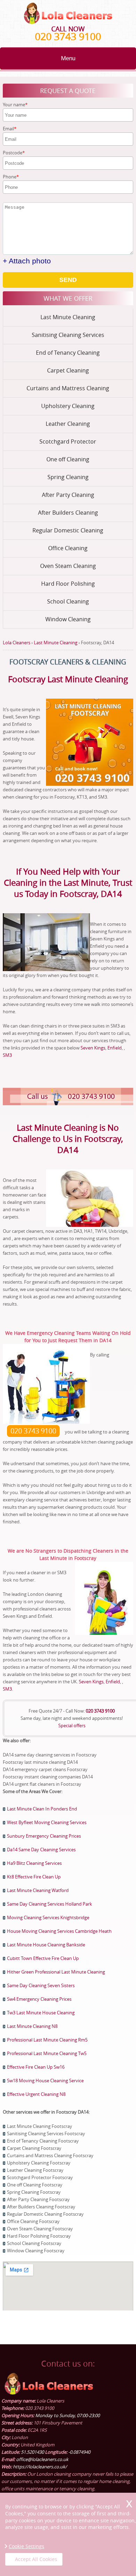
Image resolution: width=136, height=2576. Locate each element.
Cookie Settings (27, 2546)
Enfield (115, 1048)
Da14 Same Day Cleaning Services (41, 1850)
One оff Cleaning (68, 459)
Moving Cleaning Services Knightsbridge (48, 1917)
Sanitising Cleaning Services (68, 335)
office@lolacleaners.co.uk (42, 2459)
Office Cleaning (68, 548)
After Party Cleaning (68, 495)
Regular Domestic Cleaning (68, 530)
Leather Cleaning (68, 424)
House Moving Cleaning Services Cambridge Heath (59, 1931)
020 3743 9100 (68, 36)
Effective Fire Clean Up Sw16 (36, 2067)
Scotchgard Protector (68, 441)
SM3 (7, 1055)
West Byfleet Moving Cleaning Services (47, 1822)
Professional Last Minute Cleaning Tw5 (47, 2053)
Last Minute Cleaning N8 (32, 2026)
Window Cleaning (68, 619)
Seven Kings (93, 1048)
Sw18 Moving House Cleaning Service (45, 2081)
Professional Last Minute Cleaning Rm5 (47, 2040)
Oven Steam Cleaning (68, 566)
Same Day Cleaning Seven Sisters (41, 1985)
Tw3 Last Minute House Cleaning (41, 2013)
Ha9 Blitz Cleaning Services (34, 1863)
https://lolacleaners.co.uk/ (40, 2467)
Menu (68, 58)
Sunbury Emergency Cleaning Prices (44, 1836)
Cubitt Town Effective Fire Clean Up (43, 1958)
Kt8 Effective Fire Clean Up (34, 1877)
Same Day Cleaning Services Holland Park (50, 1904)
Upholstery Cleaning (68, 406)
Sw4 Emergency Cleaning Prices (39, 1999)
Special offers (72, 1725)
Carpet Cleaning (68, 370)
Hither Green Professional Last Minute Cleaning (56, 1972)
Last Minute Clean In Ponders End (42, 1809)
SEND (68, 280)
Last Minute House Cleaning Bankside (46, 1945)
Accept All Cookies (36, 2559)
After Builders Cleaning (68, 513)
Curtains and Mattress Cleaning (68, 388)
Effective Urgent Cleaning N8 (36, 2094)
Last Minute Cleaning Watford (38, 1890)
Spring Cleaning (68, 477)
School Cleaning (68, 601)
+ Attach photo (27, 261)
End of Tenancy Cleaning (68, 353)
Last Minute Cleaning (68, 317)
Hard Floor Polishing (68, 584)
